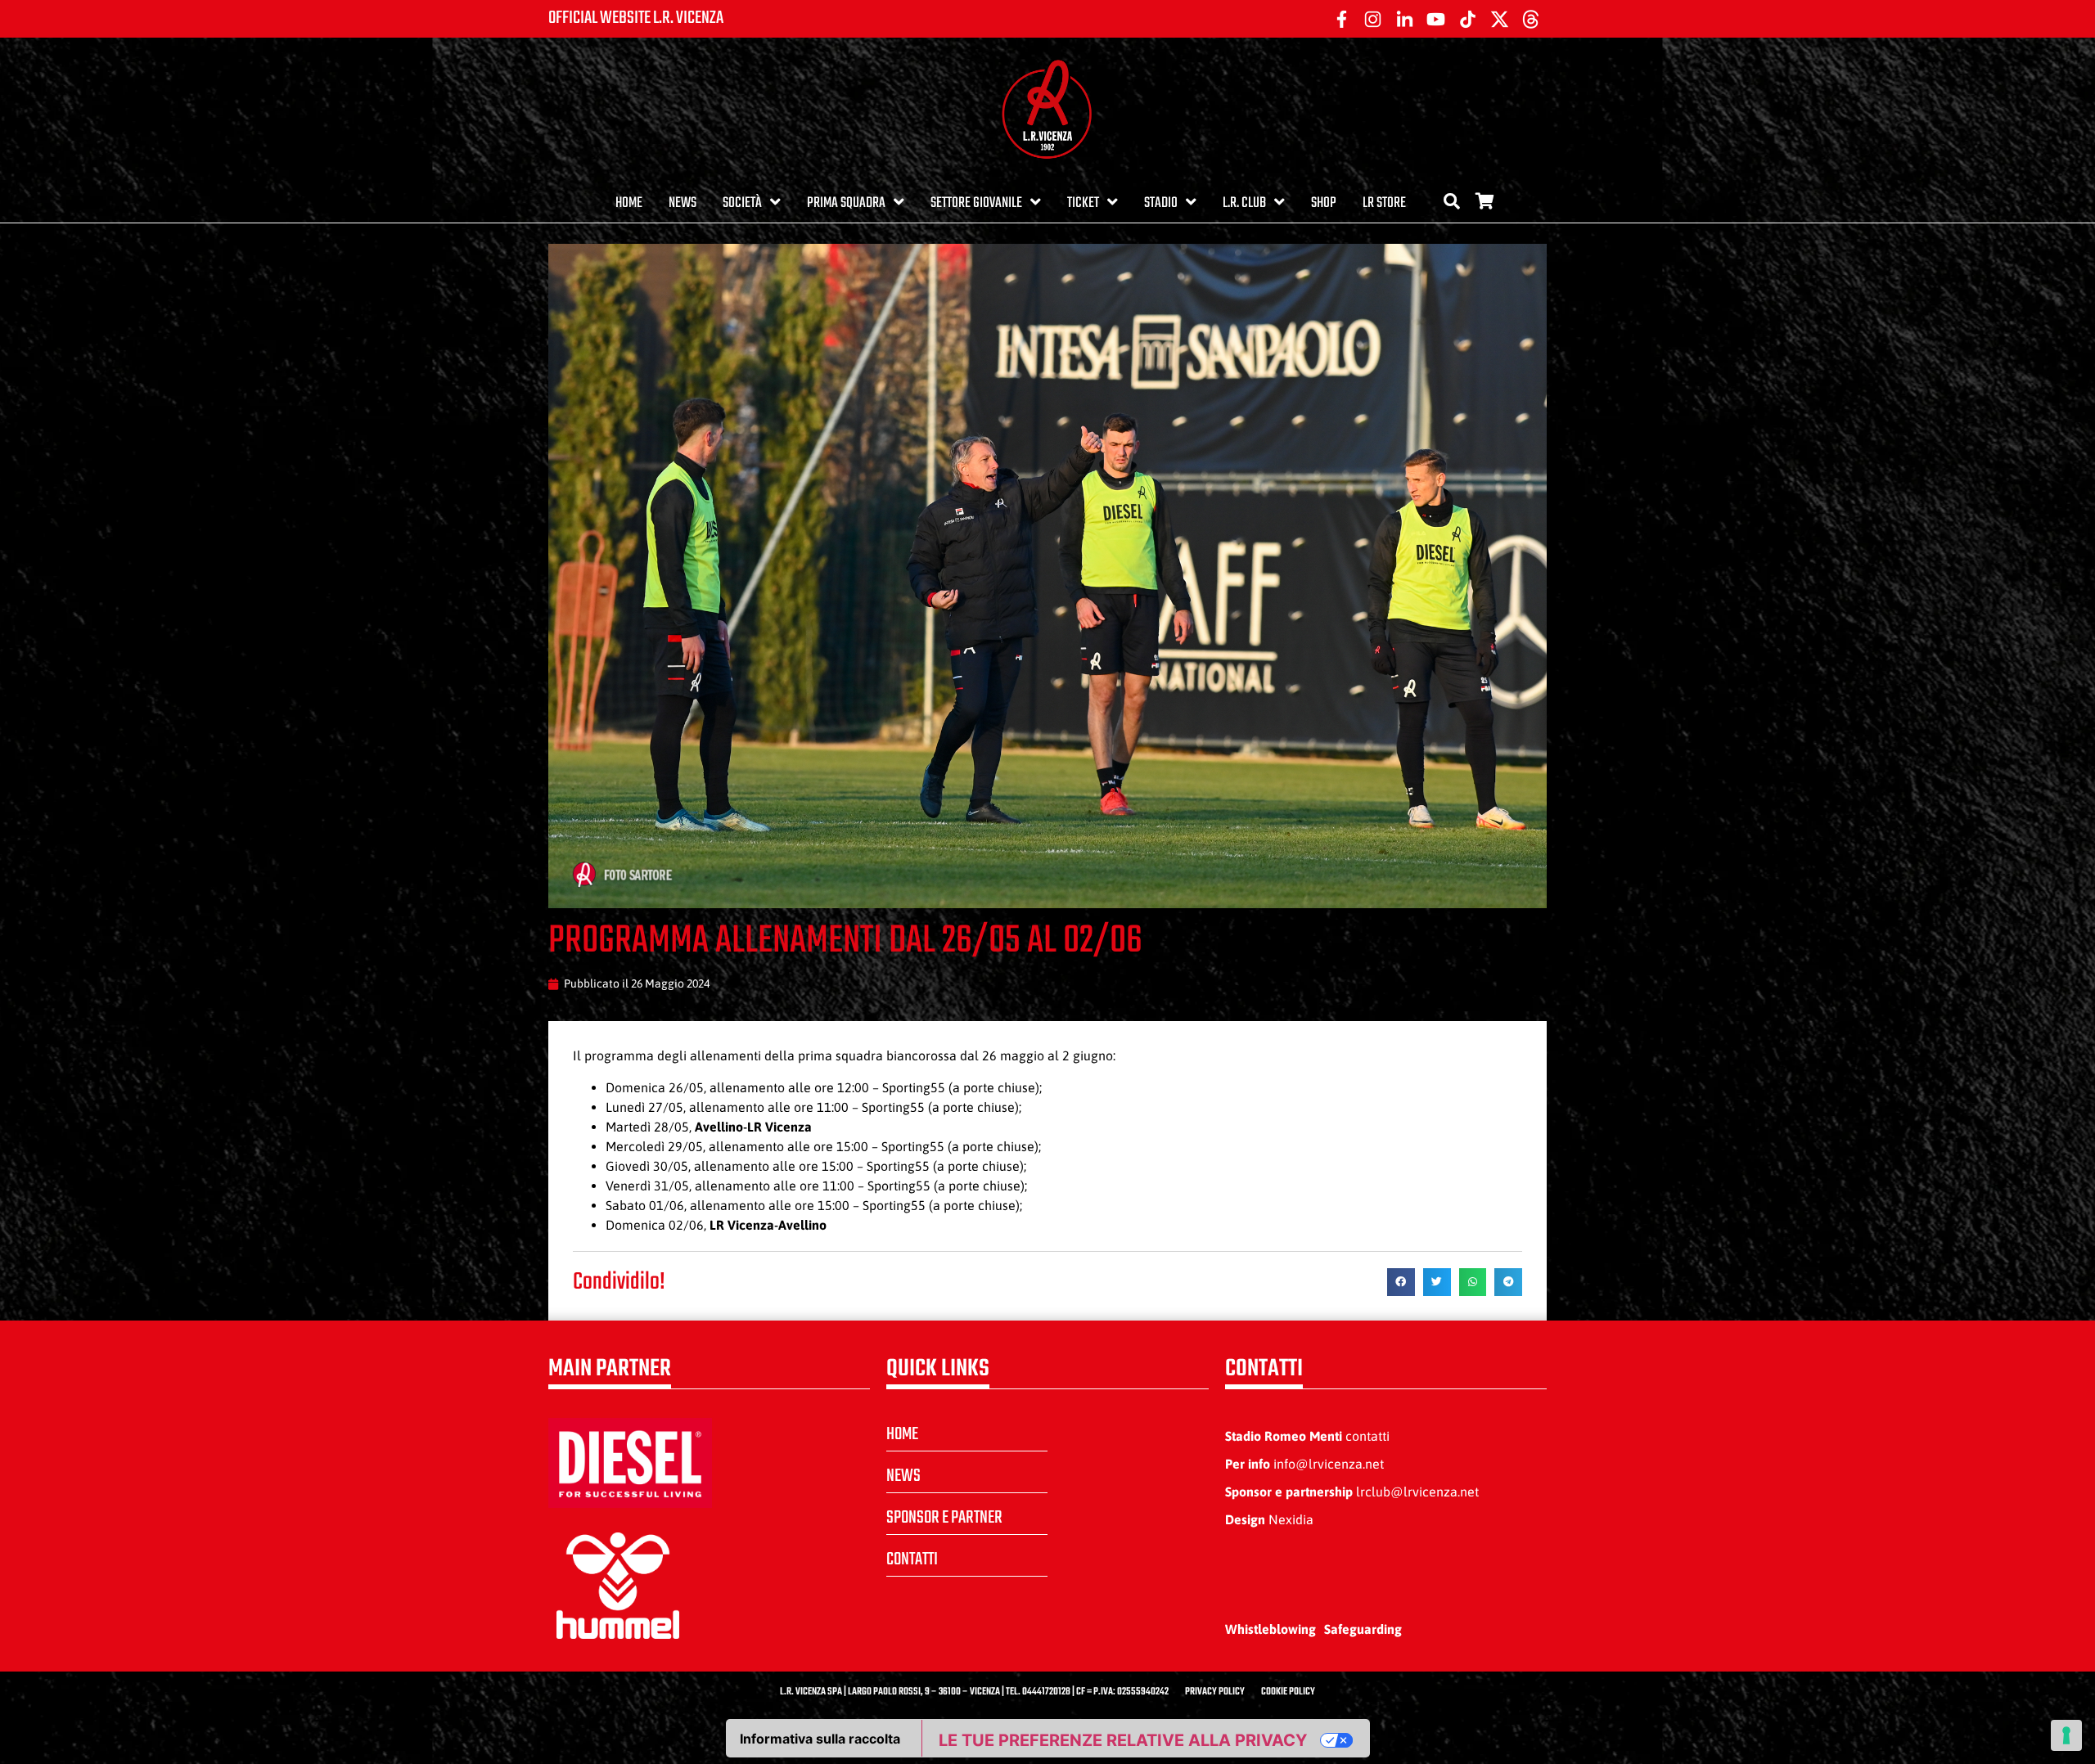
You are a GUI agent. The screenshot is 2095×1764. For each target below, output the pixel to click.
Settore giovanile (976, 203)
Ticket (1083, 203)
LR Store (1384, 203)
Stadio (1161, 203)
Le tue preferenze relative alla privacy (1123, 1740)
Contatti (912, 1559)
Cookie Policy (1288, 1692)
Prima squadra (846, 203)
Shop (1324, 203)
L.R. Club (1244, 203)
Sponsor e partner (944, 1518)
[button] (1401, 1282)
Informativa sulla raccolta (820, 1739)
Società (742, 203)
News (683, 203)
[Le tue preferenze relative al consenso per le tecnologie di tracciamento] (2066, 1735)
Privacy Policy (1215, 1692)
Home (629, 203)
